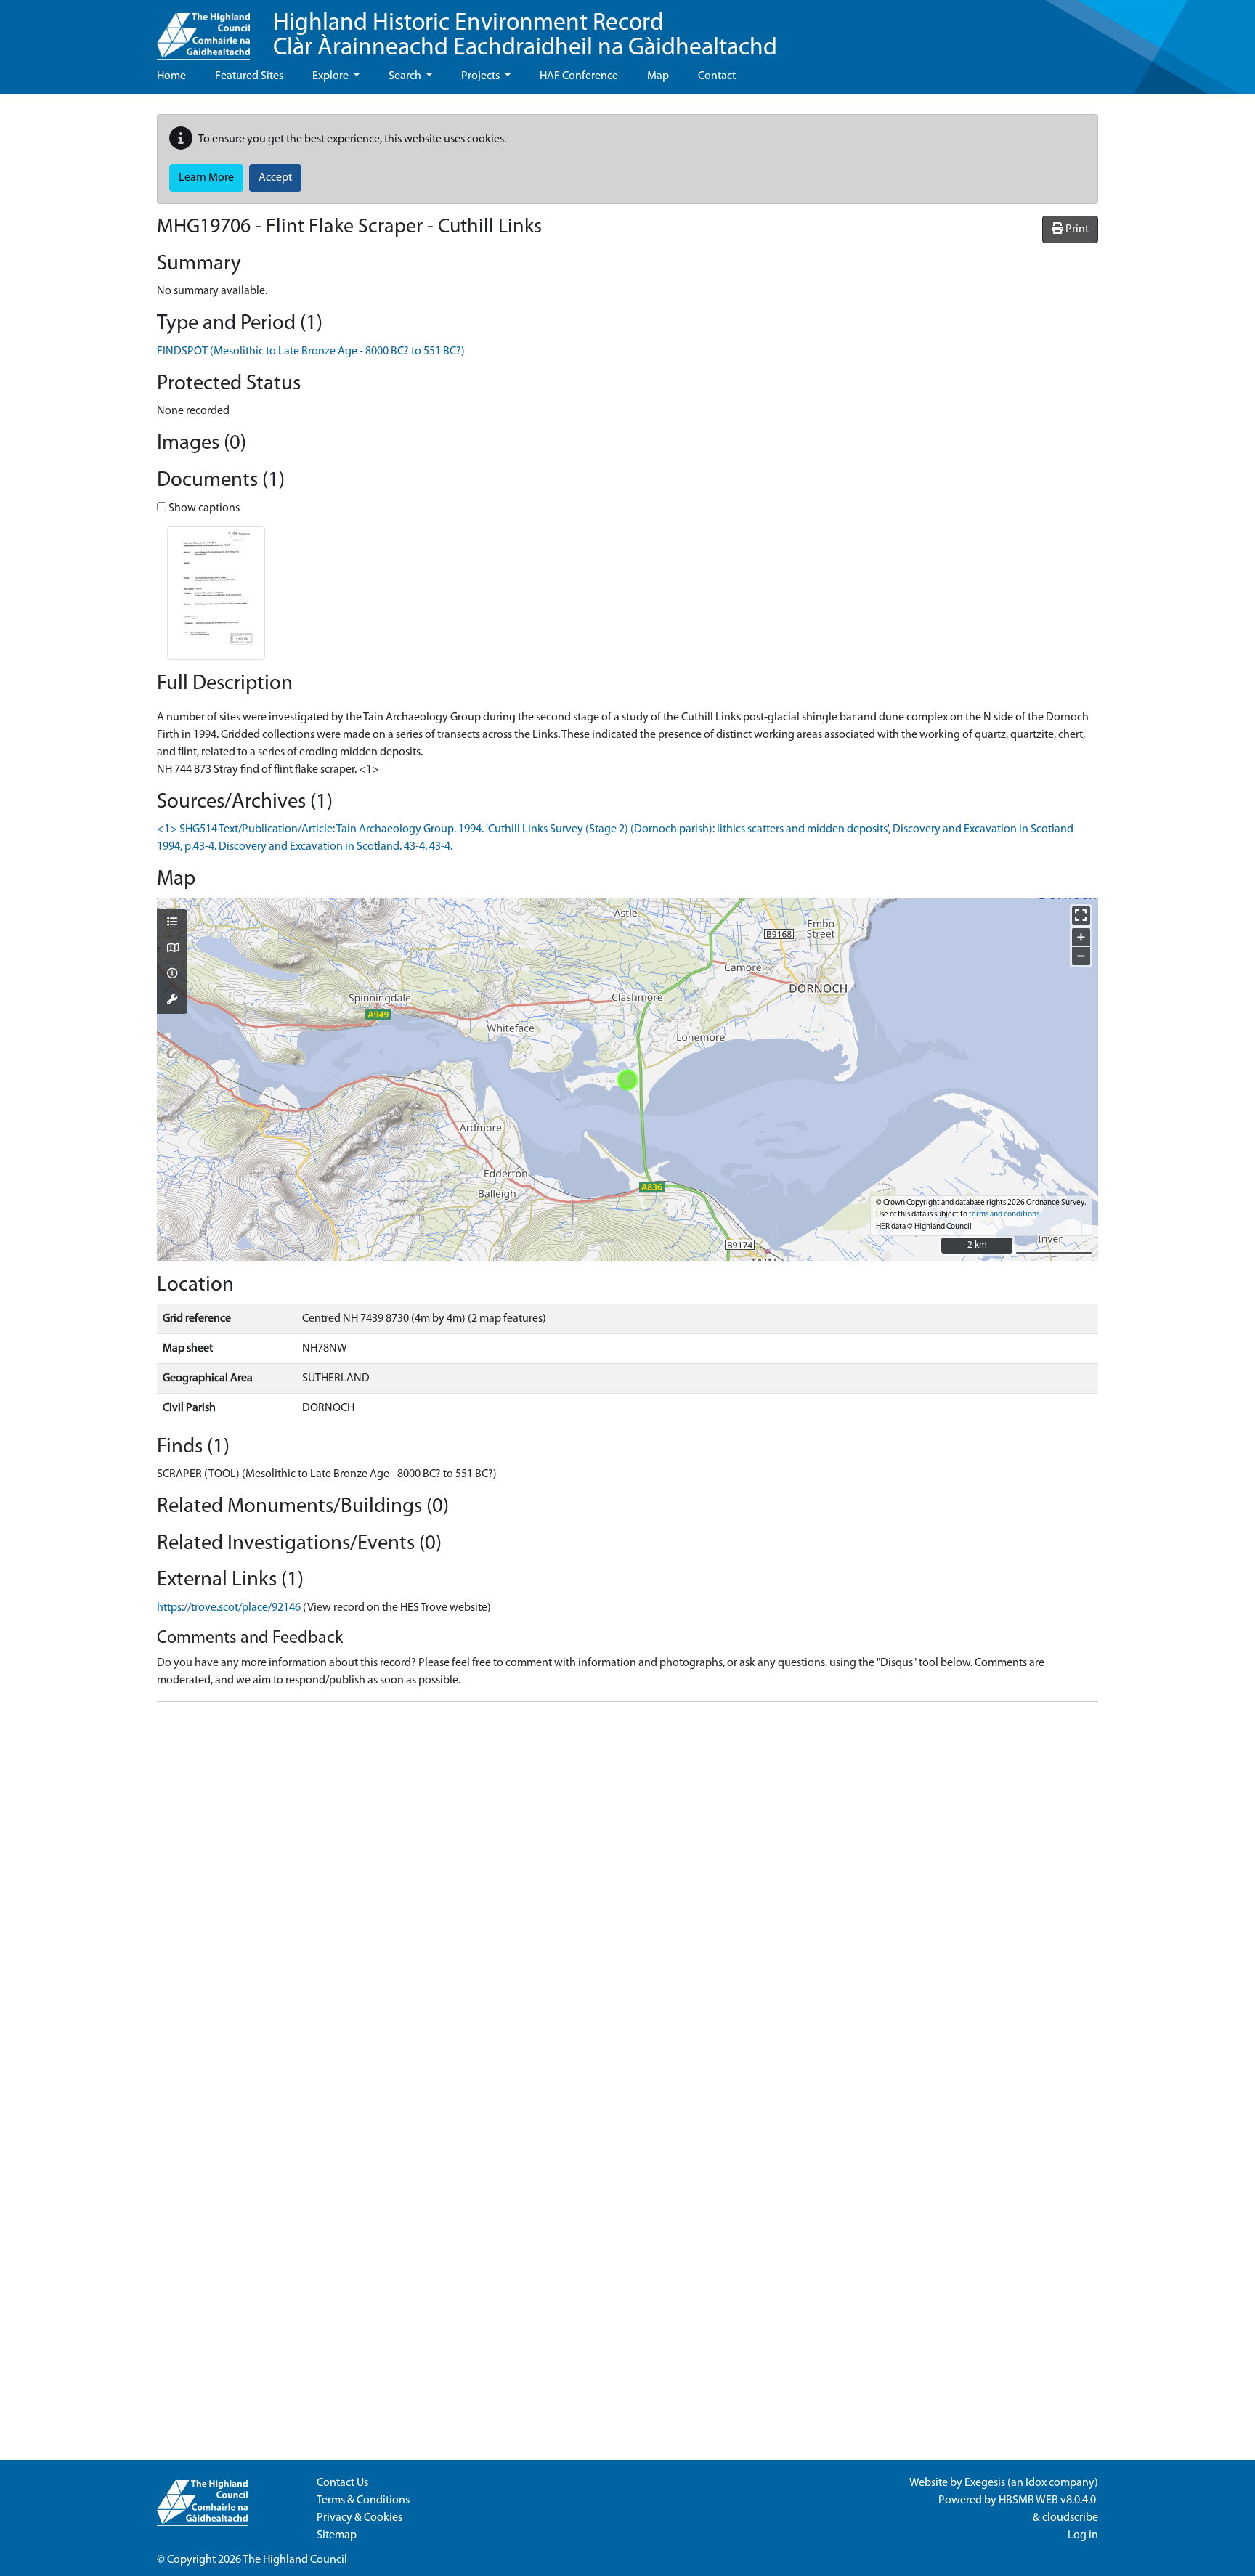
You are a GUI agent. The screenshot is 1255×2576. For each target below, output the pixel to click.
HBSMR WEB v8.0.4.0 (1048, 2500)
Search (406, 76)
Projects (482, 76)
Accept (275, 178)
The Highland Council (295, 2560)
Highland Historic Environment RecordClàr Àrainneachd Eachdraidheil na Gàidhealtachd (525, 36)
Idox (1036, 2483)
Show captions (203, 508)
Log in (1083, 2535)
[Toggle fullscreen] (1081, 915)
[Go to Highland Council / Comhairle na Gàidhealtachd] (203, 30)
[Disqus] (627, 1895)
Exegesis (985, 2483)
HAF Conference (579, 76)
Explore (332, 76)
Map (658, 76)
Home (171, 76)
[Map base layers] (172, 949)
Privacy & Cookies (360, 2518)
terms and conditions (1004, 1215)
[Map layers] (172, 923)
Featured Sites (249, 76)
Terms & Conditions (363, 2500)
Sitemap (337, 2535)
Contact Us (342, 2483)
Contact (717, 76)
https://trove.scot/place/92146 (229, 1608)
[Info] (172, 975)
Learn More (206, 178)
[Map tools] (172, 1001)
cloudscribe (1070, 2518)
